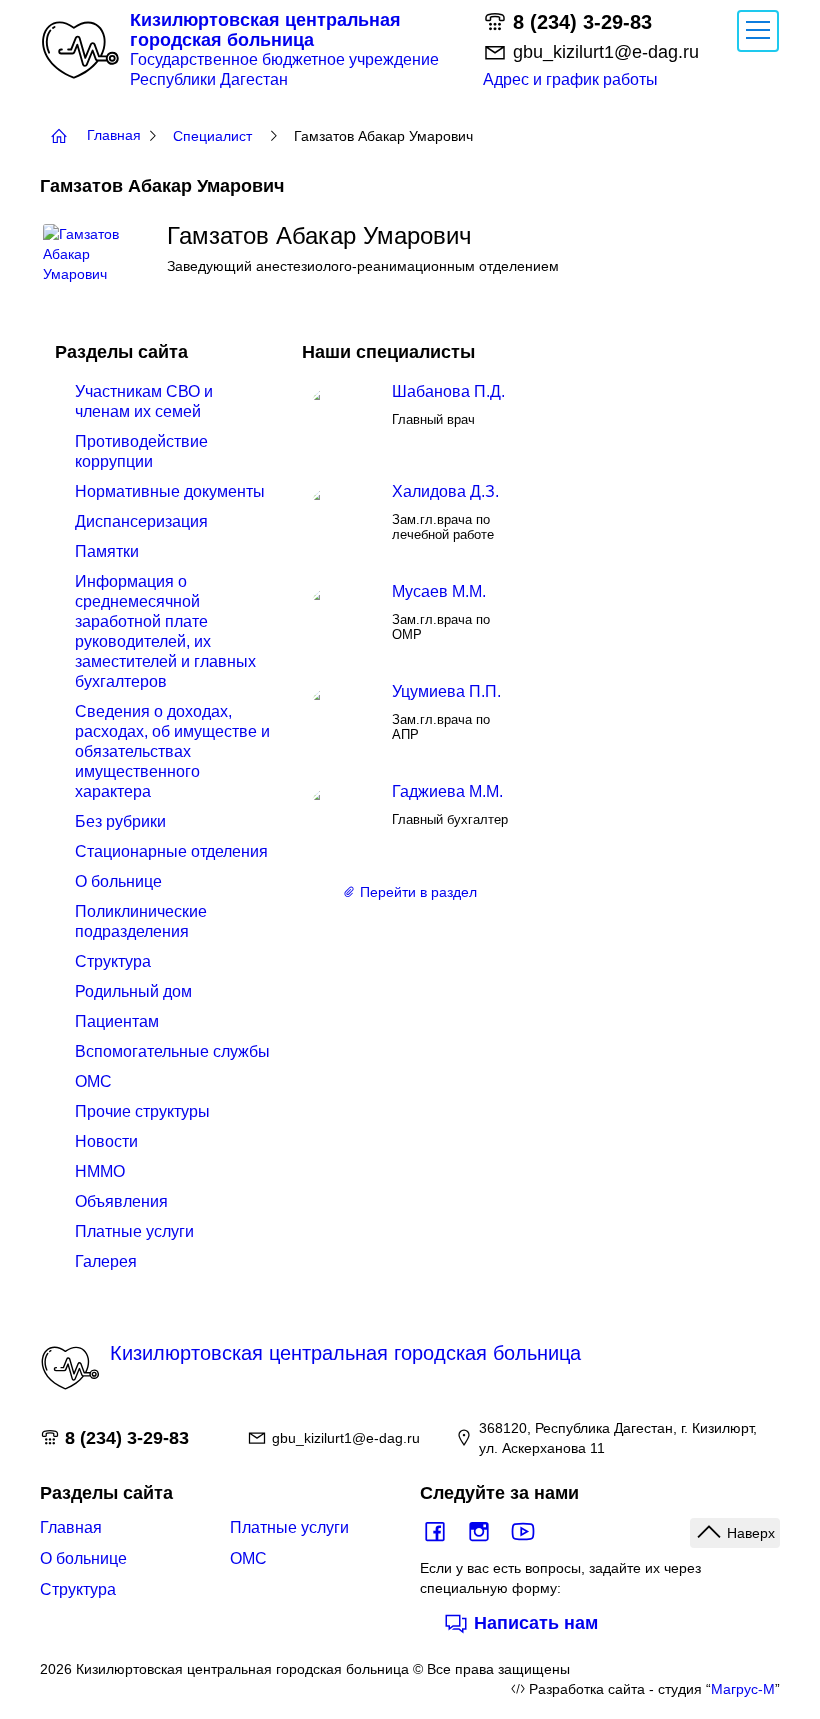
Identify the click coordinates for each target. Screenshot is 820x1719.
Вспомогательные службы (172, 1051)
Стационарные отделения (171, 851)
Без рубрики (120, 821)
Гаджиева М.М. (447, 791)
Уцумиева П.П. (446, 691)
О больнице (118, 881)
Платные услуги (134, 1231)
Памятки (107, 551)
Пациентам (117, 1021)
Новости (106, 1141)
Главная (71, 1527)
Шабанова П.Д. (448, 391)
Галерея (106, 1261)
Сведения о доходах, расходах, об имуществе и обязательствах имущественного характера (172, 751)
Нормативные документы (170, 491)
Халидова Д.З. (445, 491)
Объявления (121, 1201)
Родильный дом (133, 991)
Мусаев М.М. (439, 591)
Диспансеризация (141, 521)
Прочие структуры (142, 1111)
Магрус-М (743, 1689)
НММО (100, 1171)
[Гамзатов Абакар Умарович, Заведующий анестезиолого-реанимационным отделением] (93, 234)
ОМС (93, 1081)
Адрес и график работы (570, 79)
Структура (113, 961)
